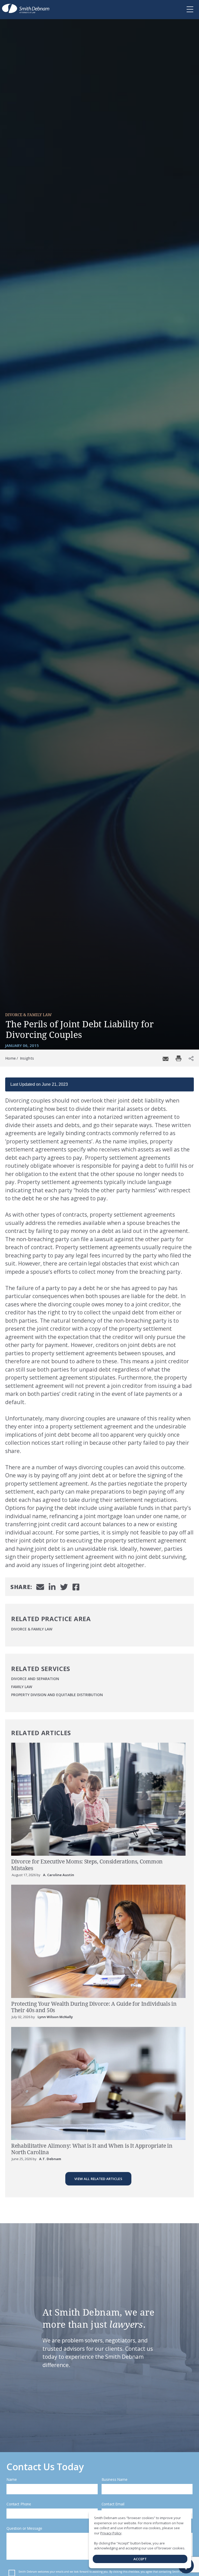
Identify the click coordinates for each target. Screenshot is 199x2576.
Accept (140, 2559)
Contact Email (113, 2504)
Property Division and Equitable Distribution (57, 1695)
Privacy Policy (111, 2533)
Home (10, 1058)
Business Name (115, 2479)
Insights (27, 1058)
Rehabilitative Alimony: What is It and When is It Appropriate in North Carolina (92, 2149)
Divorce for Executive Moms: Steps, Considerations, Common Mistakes (87, 1865)
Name (12, 2479)
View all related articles (98, 2179)
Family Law (22, 1687)
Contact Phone (19, 2504)
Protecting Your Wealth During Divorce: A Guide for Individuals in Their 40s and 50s (94, 2007)
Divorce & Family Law (29, 1015)
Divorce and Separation (35, 1679)
